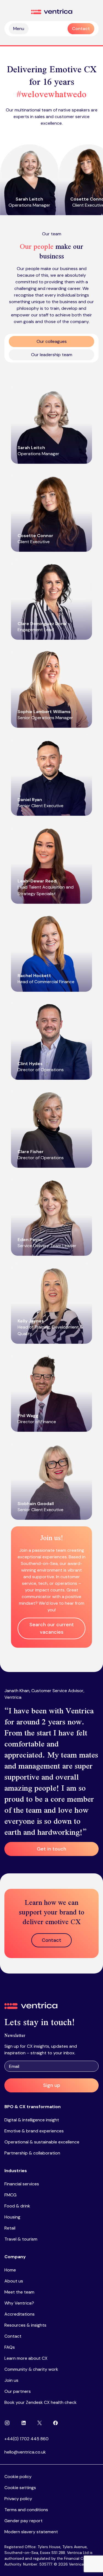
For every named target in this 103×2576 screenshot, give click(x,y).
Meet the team (19, 2292)
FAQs (10, 2347)
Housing (12, 2217)
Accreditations (20, 2314)
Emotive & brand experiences (34, 2131)
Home (10, 2270)
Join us (11, 2380)
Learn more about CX (26, 2358)
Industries (16, 2171)
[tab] (51, 342)
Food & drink (17, 2206)
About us (14, 2281)
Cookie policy (18, 2477)
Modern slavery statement (31, 2532)
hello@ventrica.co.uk (25, 2452)
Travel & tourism (21, 2239)
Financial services (22, 2184)
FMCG (10, 2195)
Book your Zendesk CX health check (41, 2402)
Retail (10, 2228)
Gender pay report (23, 2521)
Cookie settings (20, 2488)
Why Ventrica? (19, 2303)
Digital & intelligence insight (32, 2120)
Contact (13, 2336)
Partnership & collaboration (32, 2153)
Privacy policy (18, 2499)
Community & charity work (31, 2369)
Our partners (18, 2391)
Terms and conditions (26, 2510)
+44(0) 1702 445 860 (27, 2439)
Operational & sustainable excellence (42, 2142)
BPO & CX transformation (33, 2107)
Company (15, 2257)
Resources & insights (25, 2325)
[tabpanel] (51, 1015)
